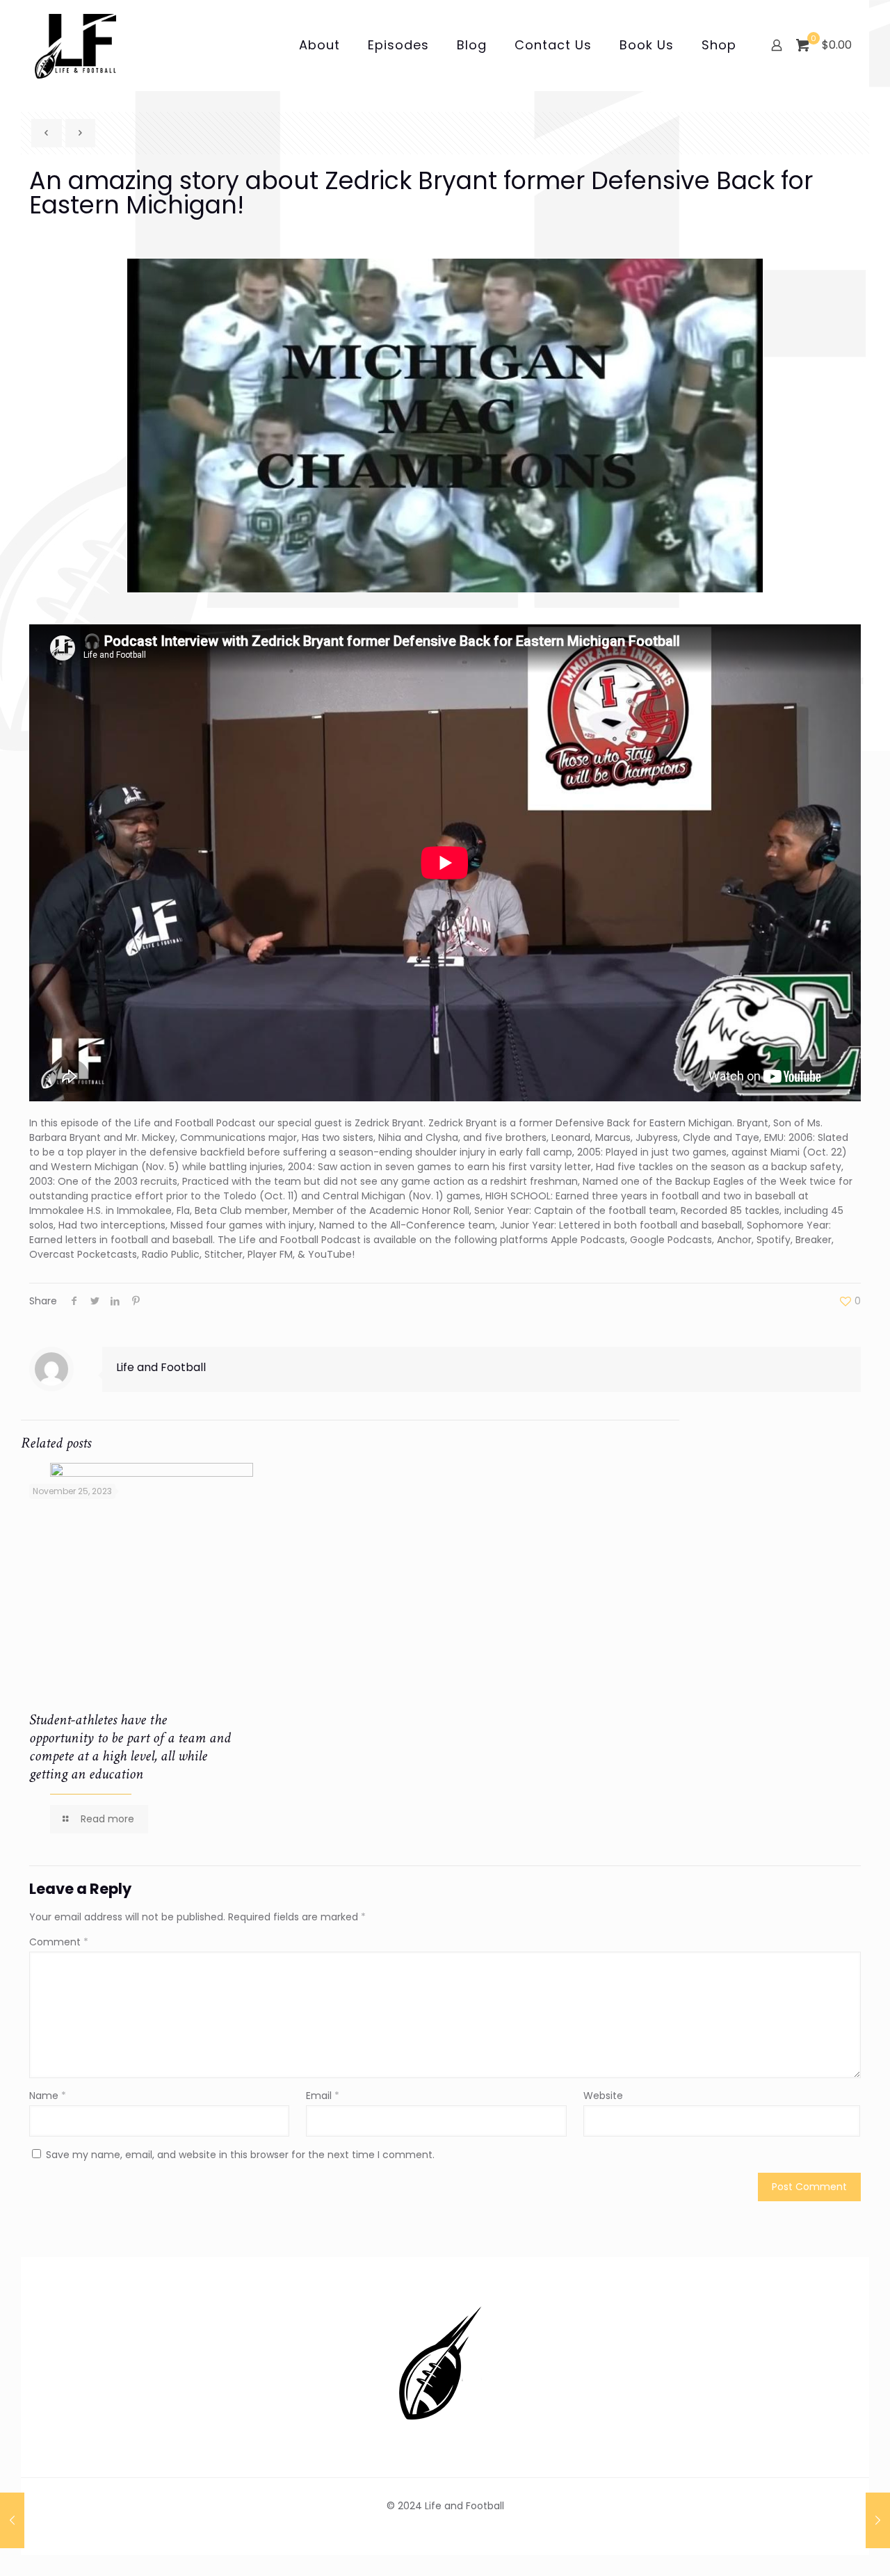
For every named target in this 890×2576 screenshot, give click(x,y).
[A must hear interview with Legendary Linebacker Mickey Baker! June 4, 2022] (878, 2520)
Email (323, 2096)
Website (603, 2096)
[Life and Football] (75, 45)
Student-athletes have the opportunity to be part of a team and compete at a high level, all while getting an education (130, 1747)
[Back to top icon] (823, 2547)
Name (48, 2096)
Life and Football (161, 1367)
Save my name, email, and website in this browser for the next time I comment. (240, 2155)
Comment (59, 1942)
